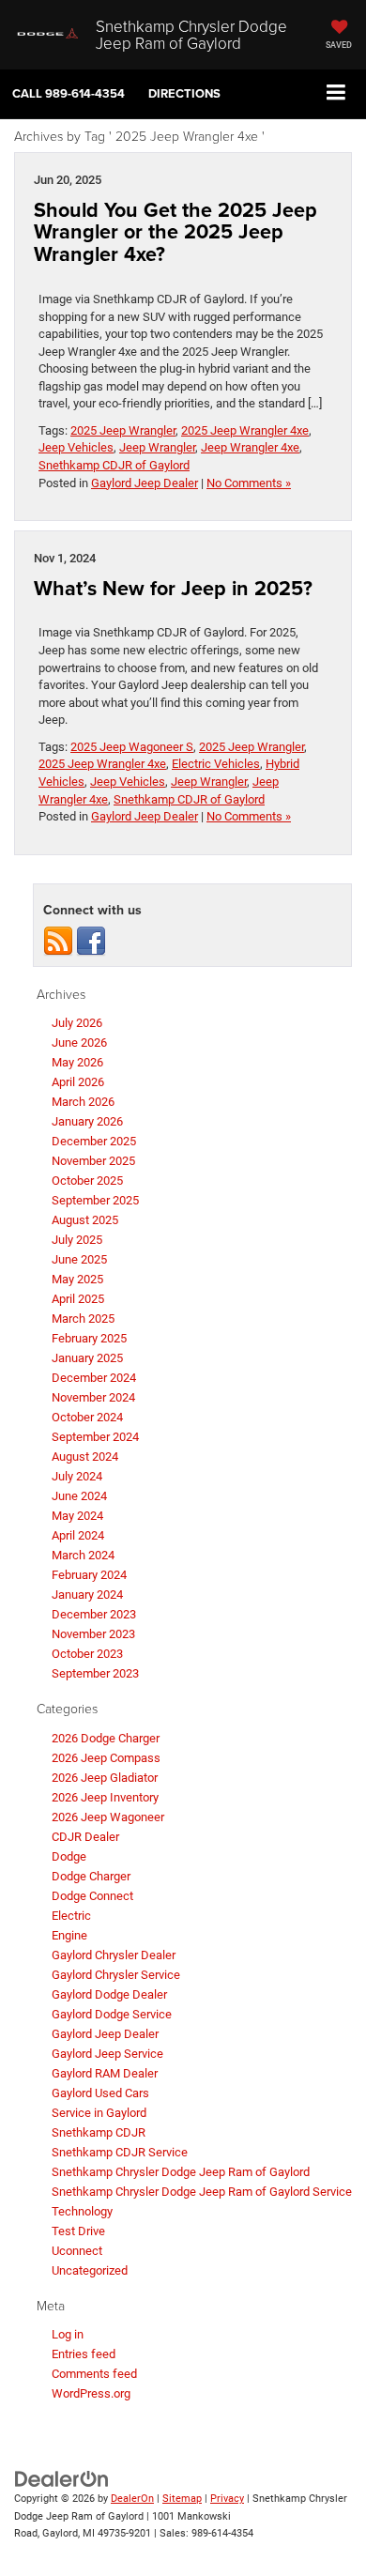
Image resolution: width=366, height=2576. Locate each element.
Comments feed (94, 2374)
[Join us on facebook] (91, 940)
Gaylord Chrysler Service (116, 1975)
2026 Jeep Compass (106, 1758)
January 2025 (87, 1358)
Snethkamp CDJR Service (120, 2152)
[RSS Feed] (58, 940)
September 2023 (95, 1673)
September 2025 (95, 1200)
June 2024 (79, 1496)
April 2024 (78, 1535)
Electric (71, 1916)
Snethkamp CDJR (99, 2132)
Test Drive (78, 2231)
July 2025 (77, 1240)
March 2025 (83, 1319)
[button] (69, 93)
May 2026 (77, 1062)
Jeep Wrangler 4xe (250, 447)
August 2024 (85, 1457)
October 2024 (87, 1417)
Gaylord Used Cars (100, 2093)
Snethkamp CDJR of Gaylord (114, 465)
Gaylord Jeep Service (107, 2054)
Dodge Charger (91, 1876)
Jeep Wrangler (157, 447)
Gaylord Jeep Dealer (145, 483)
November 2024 (93, 1397)
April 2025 (78, 1299)
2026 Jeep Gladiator (105, 1778)
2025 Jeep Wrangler (123, 430)
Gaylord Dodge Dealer (109, 1994)
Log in (68, 2334)
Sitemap (182, 2499)
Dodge (69, 1856)
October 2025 (87, 1181)
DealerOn (132, 2499)
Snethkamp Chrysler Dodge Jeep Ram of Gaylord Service (202, 2192)
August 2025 (85, 1220)
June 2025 (79, 1259)
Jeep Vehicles (76, 447)
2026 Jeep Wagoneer (108, 1817)
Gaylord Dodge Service (112, 2014)
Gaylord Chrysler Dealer (114, 1955)
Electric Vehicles (216, 764)
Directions (184, 93)
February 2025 (89, 1338)
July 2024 (77, 1476)
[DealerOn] (62, 2479)
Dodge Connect (92, 1896)
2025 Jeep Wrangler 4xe (245, 430)
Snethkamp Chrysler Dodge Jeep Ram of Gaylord (181, 2172)
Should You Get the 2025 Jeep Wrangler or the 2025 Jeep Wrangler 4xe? (175, 232)
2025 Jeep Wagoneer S (132, 747)
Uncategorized (90, 2270)
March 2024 (83, 1555)
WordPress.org (91, 2393)
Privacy (227, 2499)
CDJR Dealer (85, 1837)
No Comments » (249, 483)
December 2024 (94, 1378)
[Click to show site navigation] (336, 93)
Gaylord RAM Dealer (105, 2073)
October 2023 (87, 1654)
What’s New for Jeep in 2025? (173, 588)
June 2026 (79, 1043)
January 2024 (87, 1595)
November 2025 (93, 1161)
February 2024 (89, 1575)
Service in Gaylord (99, 2113)
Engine (69, 1935)
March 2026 (83, 1102)
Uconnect (77, 2251)
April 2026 (78, 1082)
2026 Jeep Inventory (105, 1797)
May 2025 (77, 1279)
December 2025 (94, 1141)
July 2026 (77, 1023)
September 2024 (95, 1437)
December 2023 (94, 1614)
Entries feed (84, 2354)
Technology (82, 2211)
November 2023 (93, 1634)
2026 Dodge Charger (106, 1738)
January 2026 (87, 1121)
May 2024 (77, 1516)
